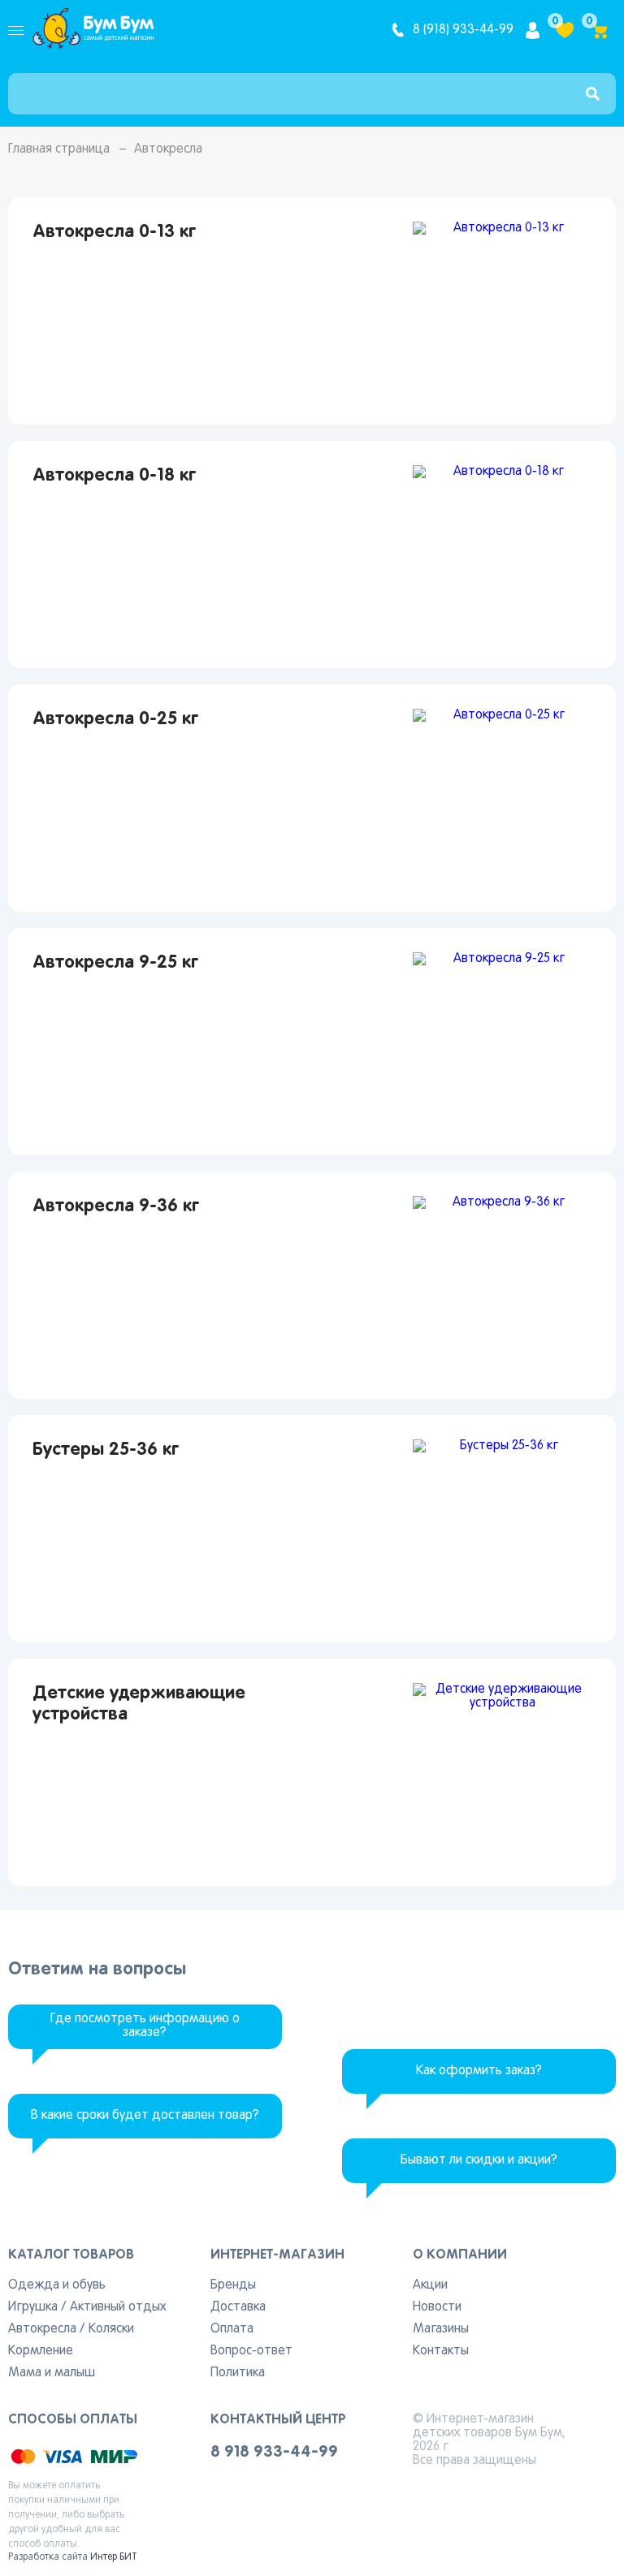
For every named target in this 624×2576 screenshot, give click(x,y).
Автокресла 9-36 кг (116, 1206)
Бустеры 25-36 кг (106, 1450)
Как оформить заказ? (479, 2071)
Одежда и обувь (57, 2285)
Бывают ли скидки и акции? (479, 2160)
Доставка (238, 2307)
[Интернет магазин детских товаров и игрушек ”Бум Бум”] (93, 30)
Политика (238, 2373)
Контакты (441, 2351)
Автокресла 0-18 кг (114, 476)
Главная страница (59, 149)
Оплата (232, 2329)
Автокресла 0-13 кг (114, 232)
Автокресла (42, 2329)
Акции (430, 2285)
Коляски (111, 2329)
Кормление (41, 2351)
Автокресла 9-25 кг (115, 963)
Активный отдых (118, 2307)
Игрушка (33, 2307)
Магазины (441, 2329)
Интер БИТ (114, 2557)
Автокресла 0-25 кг (115, 719)
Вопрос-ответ (251, 2351)
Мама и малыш (52, 2373)
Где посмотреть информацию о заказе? (145, 2026)
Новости (437, 2307)
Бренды (233, 2285)
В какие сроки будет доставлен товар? (145, 2116)
